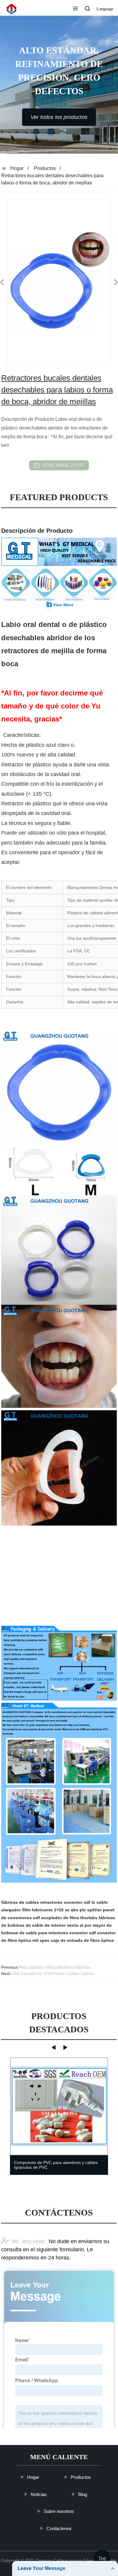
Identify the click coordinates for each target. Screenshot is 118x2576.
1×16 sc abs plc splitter (78, 1910)
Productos (45, 168)
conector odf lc (80, 1902)
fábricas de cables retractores (32, 1902)
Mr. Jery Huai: (29, 2242)
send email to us (63, 465)
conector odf (83, 1933)
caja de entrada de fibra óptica (82, 1940)
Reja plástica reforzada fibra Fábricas (55, 1967)
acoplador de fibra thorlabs (69, 1918)
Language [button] (105, 9)
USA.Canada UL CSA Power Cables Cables (53, 1974)
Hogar (17, 168)
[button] (75, 9)
